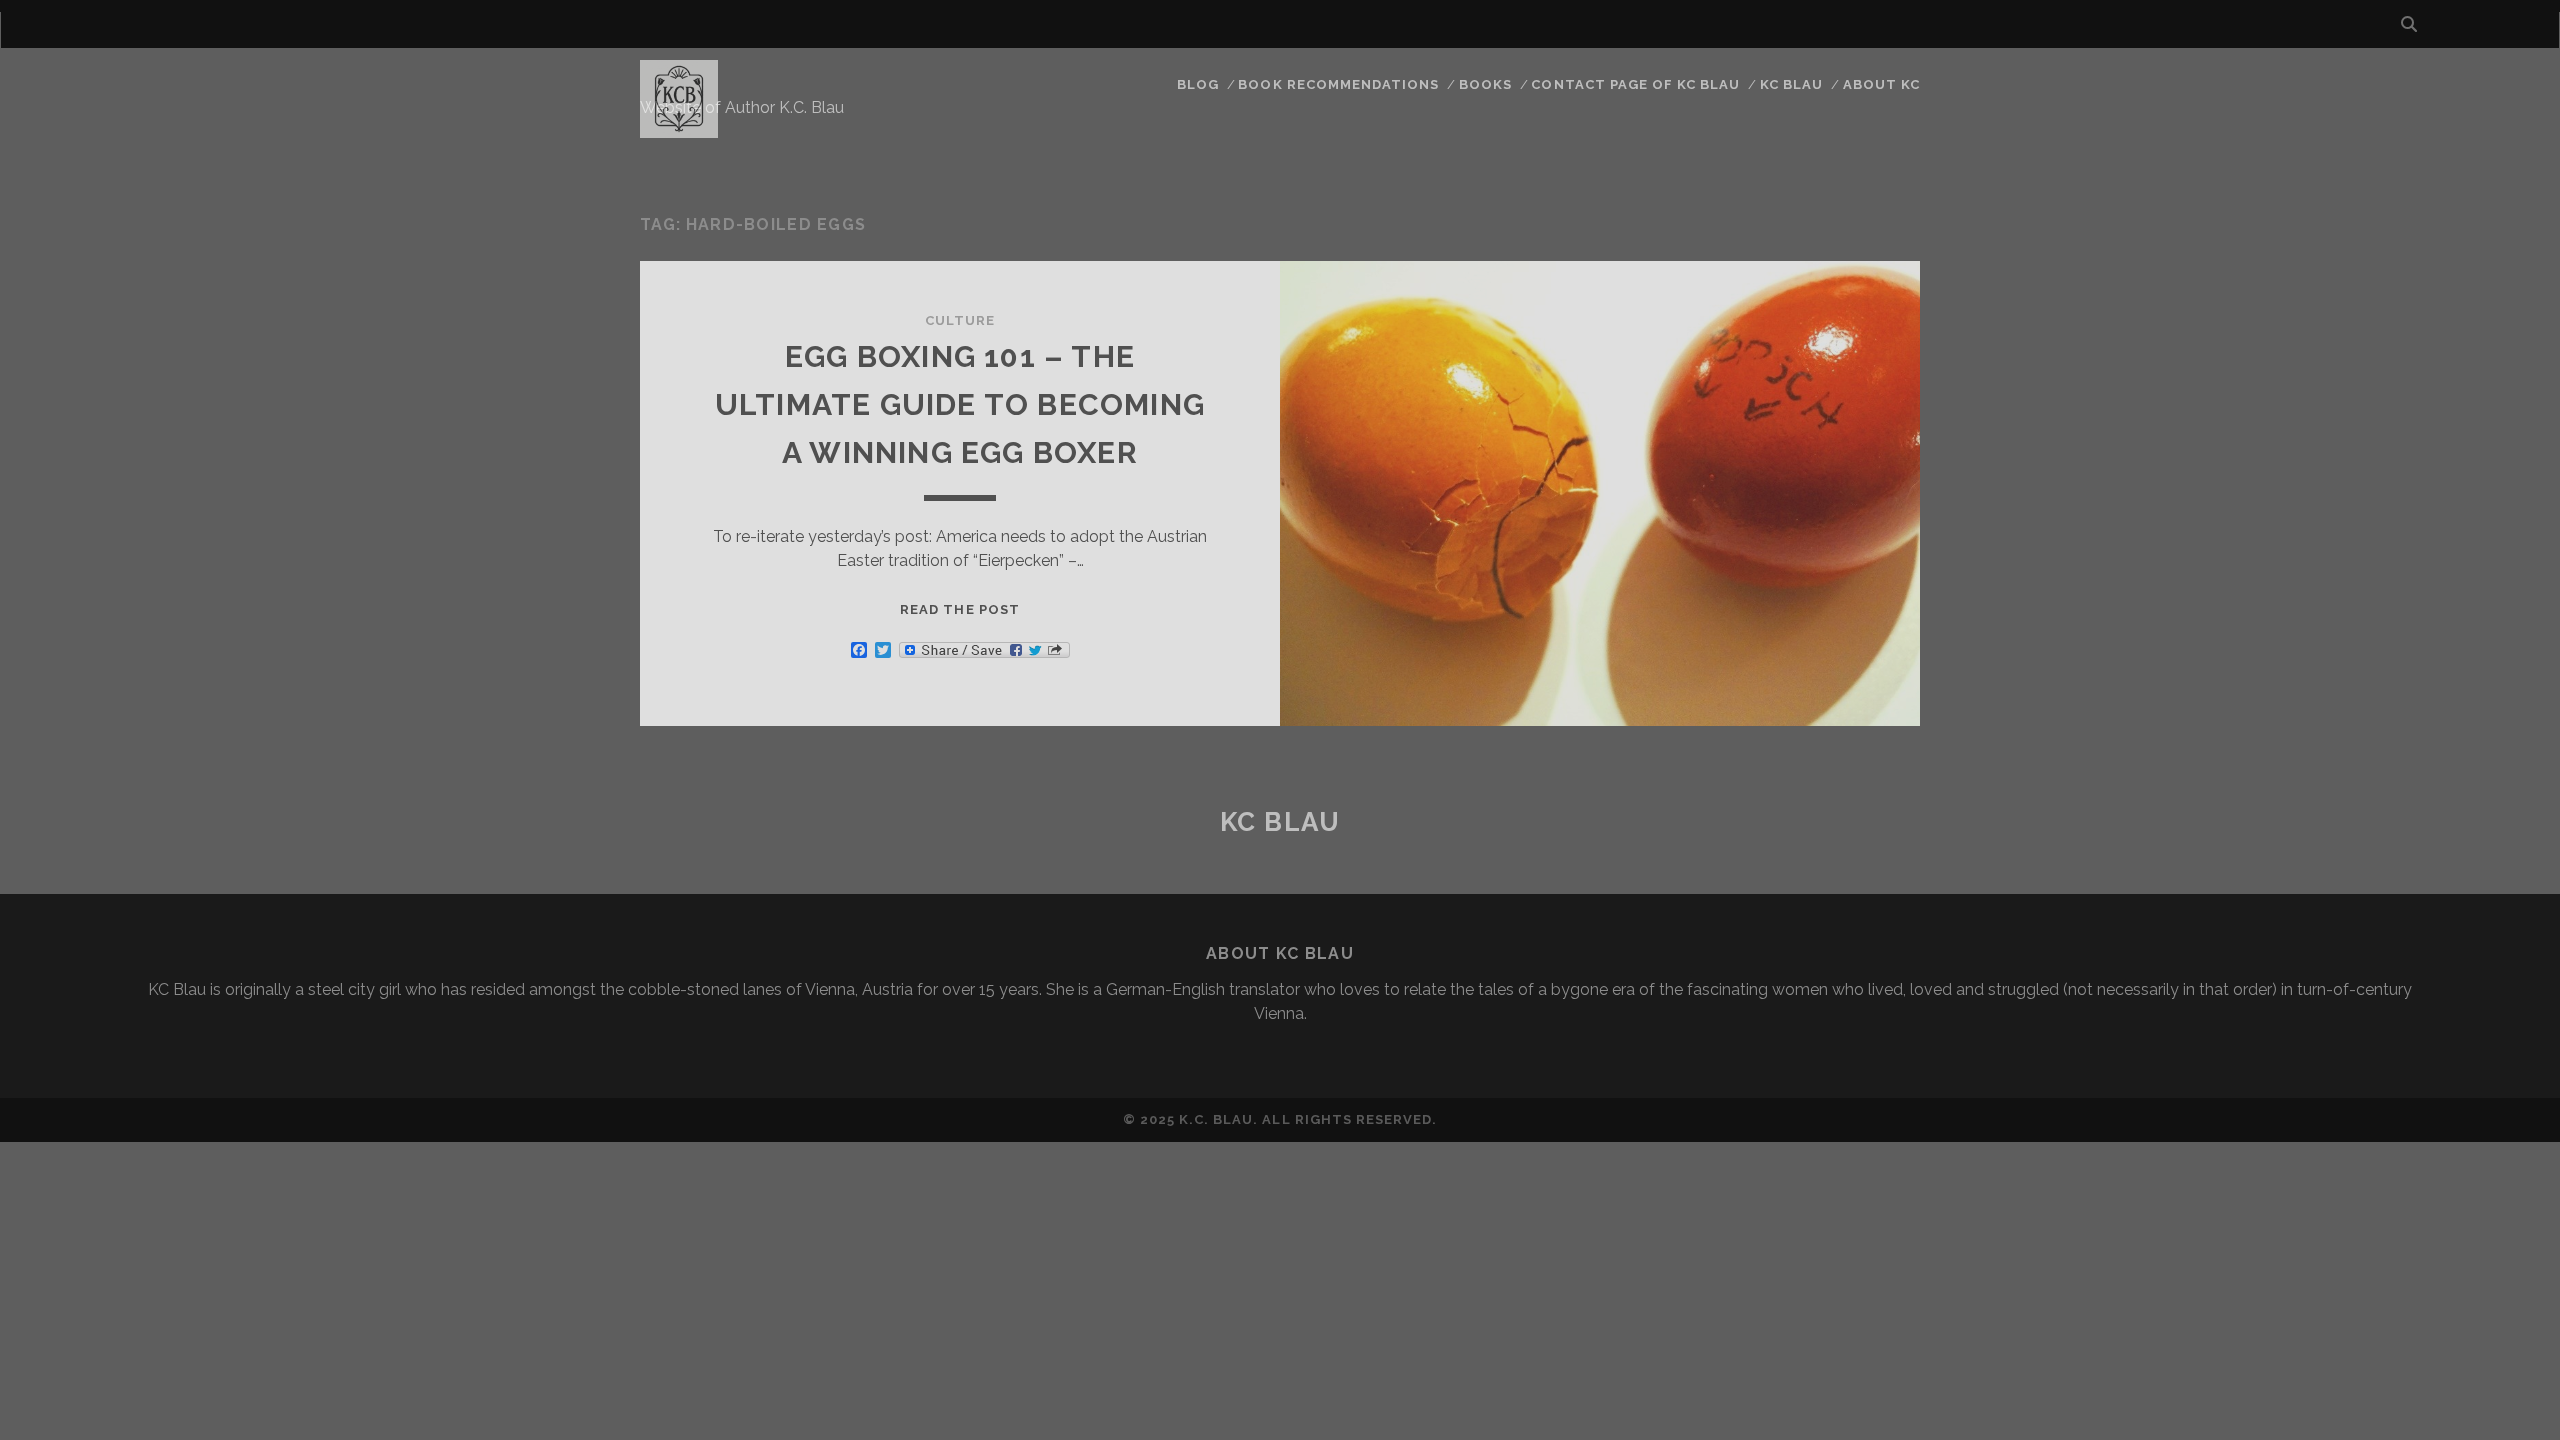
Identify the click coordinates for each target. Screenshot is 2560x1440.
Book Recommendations (1338, 84)
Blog (1198, 84)
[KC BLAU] (679, 129)
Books (1485, 84)
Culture (960, 320)
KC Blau (1791, 84)
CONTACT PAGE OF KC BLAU (1635, 84)
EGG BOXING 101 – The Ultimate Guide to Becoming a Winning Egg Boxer (960, 404)
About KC (1881, 84)
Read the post (960, 609)
